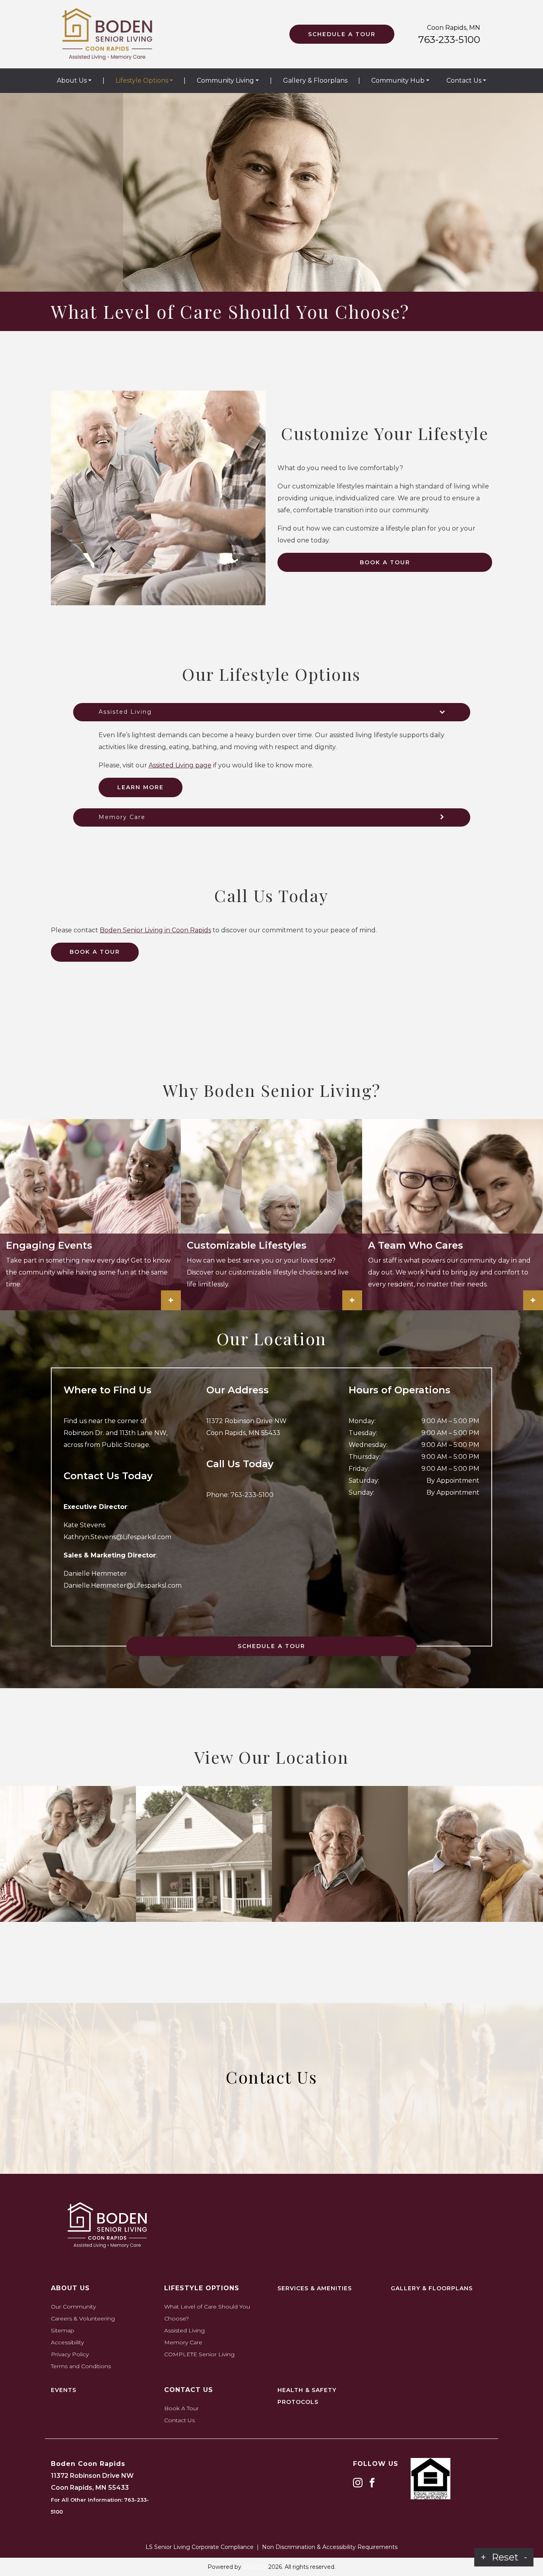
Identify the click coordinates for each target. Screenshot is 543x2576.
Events (64, 2390)
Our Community (73, 2307)
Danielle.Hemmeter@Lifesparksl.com (123, 1585)
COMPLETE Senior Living (199, 2354)
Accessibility (67, 2342)
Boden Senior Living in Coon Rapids (155, 930)
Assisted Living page (180, 765)
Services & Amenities (315, 2288)
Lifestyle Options (142, 80)
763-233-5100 (449, 40)
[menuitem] (74, 81)
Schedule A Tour (271, 1646)
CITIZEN (255, 2567)
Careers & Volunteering (83, 2318)
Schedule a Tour (342, 34)
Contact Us (464, 80)
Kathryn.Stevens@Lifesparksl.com (117, 1537)
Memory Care (183, 2342)
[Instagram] (358, 2482)
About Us (72, 80)
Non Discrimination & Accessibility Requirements (330, 2547)
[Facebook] (372, 2482)
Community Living (225, 80)
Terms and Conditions (81, 2366)
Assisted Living (184, 2330)
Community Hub (398, 80)
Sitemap (63, 2330)
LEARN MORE (141, 787)
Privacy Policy (70, 2354)
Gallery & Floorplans (315, 80)
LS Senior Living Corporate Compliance (200, 2547)
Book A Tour (385, 562)
